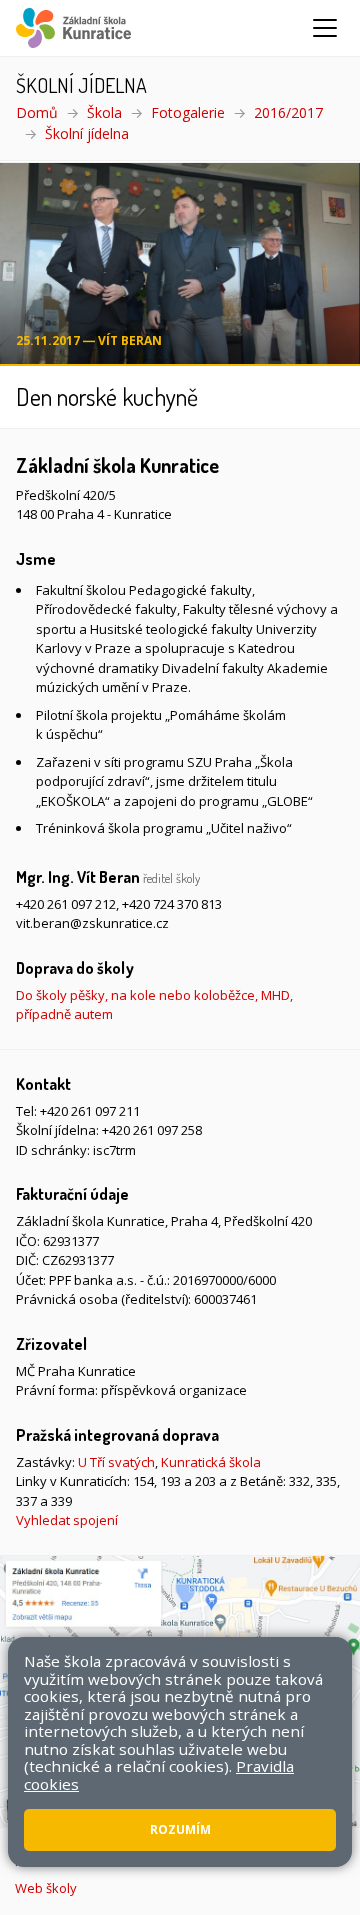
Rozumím (180, 1829)
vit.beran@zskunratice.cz (92, 923)
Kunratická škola (211, 1462)
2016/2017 (288, 112)
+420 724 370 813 (172, 904)
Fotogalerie (188, 112)
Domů (37, 112)
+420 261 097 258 (152, 1130)
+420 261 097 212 (66, 904)
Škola (104, 112)
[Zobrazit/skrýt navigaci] (325, 28)
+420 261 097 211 (90, 1111)
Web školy (46, 1888)
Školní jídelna (87, 133)
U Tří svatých (116, 1462)
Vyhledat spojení (67, 1520)
